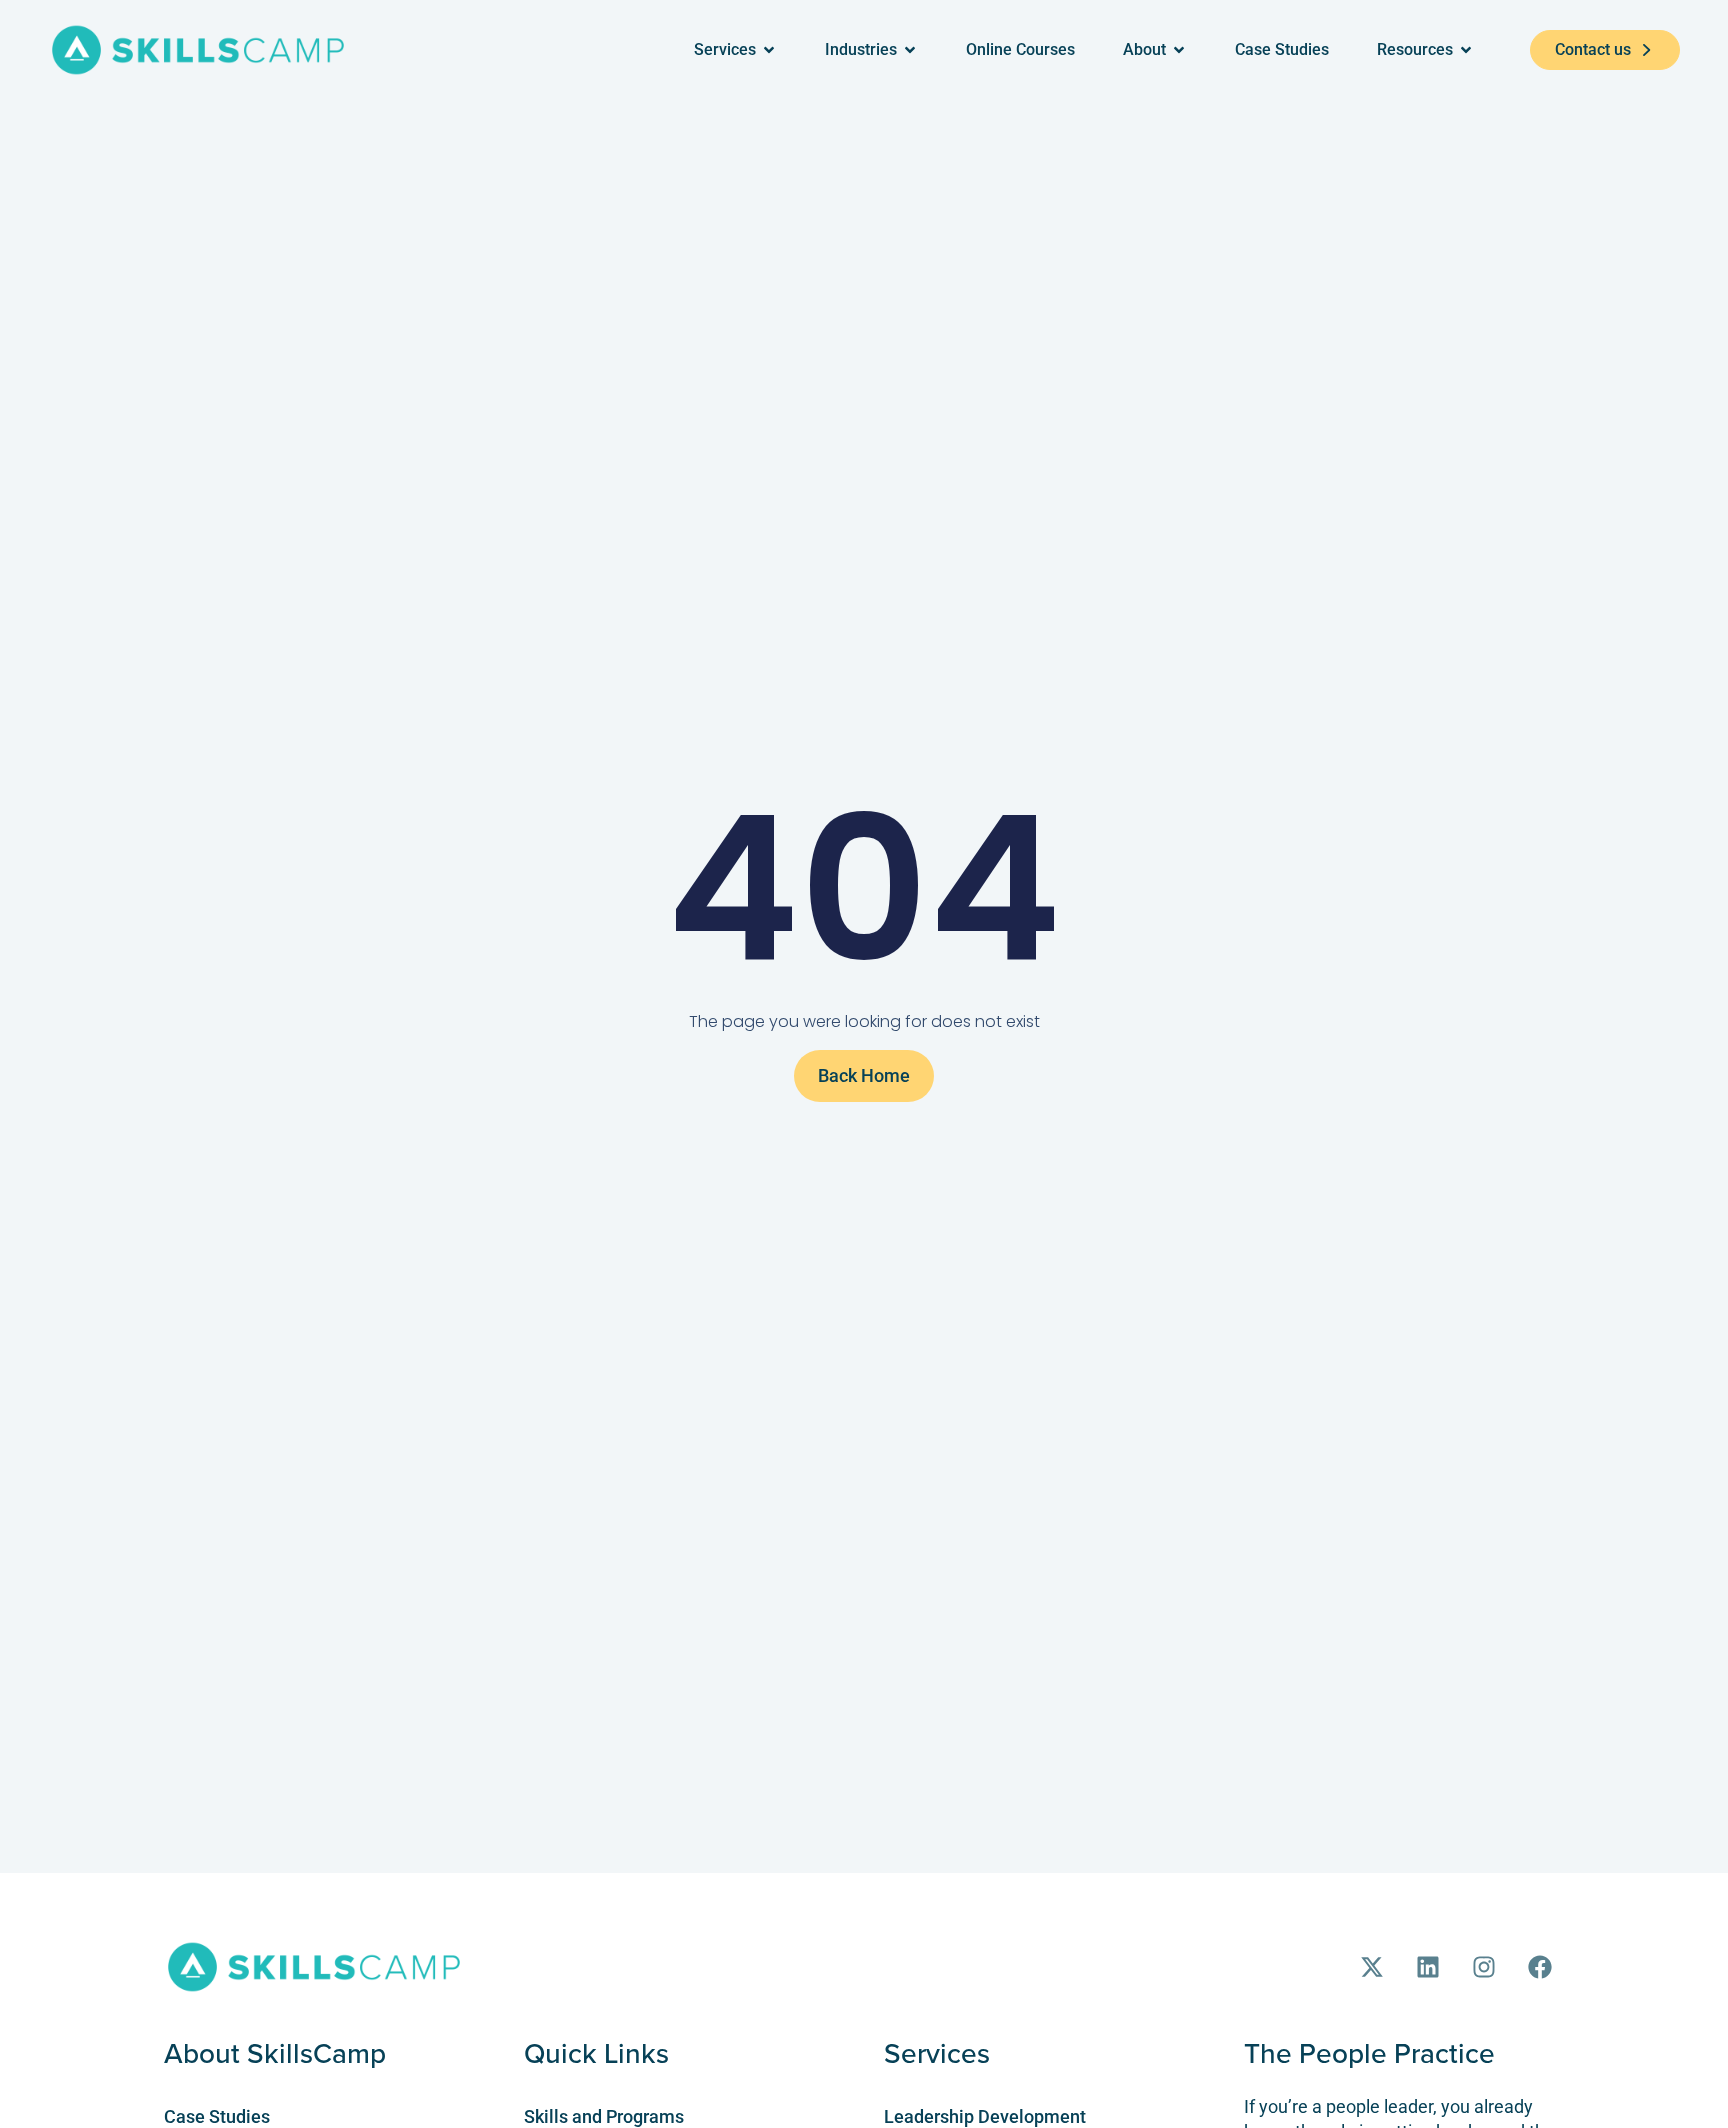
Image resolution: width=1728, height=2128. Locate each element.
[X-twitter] (1372, 1967)
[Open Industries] (910, 50)
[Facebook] (1540, 1967)
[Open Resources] (1466, 50)
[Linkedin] (1428, 1967)
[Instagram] (1484, 1967)
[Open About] (1179, 50)
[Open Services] (769, 50)
